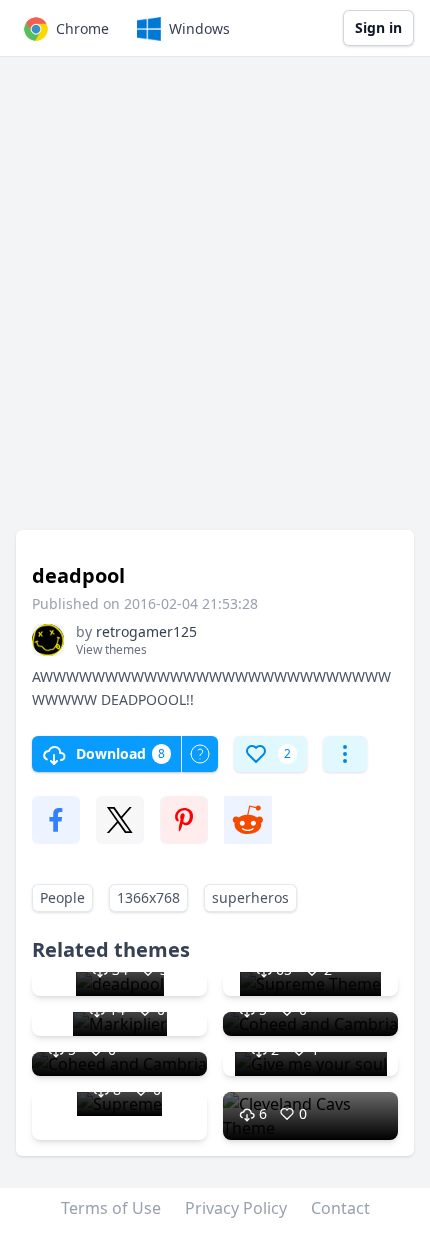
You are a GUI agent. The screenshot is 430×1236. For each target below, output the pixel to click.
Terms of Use (111, 1208)
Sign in (378, 27)
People (62, 897)
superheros (250, 897)
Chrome (82, 28)
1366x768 (148, 897)
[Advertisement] (215, 303)
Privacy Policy (236, 1208)
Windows (199, 28)
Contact (340, 1208)
